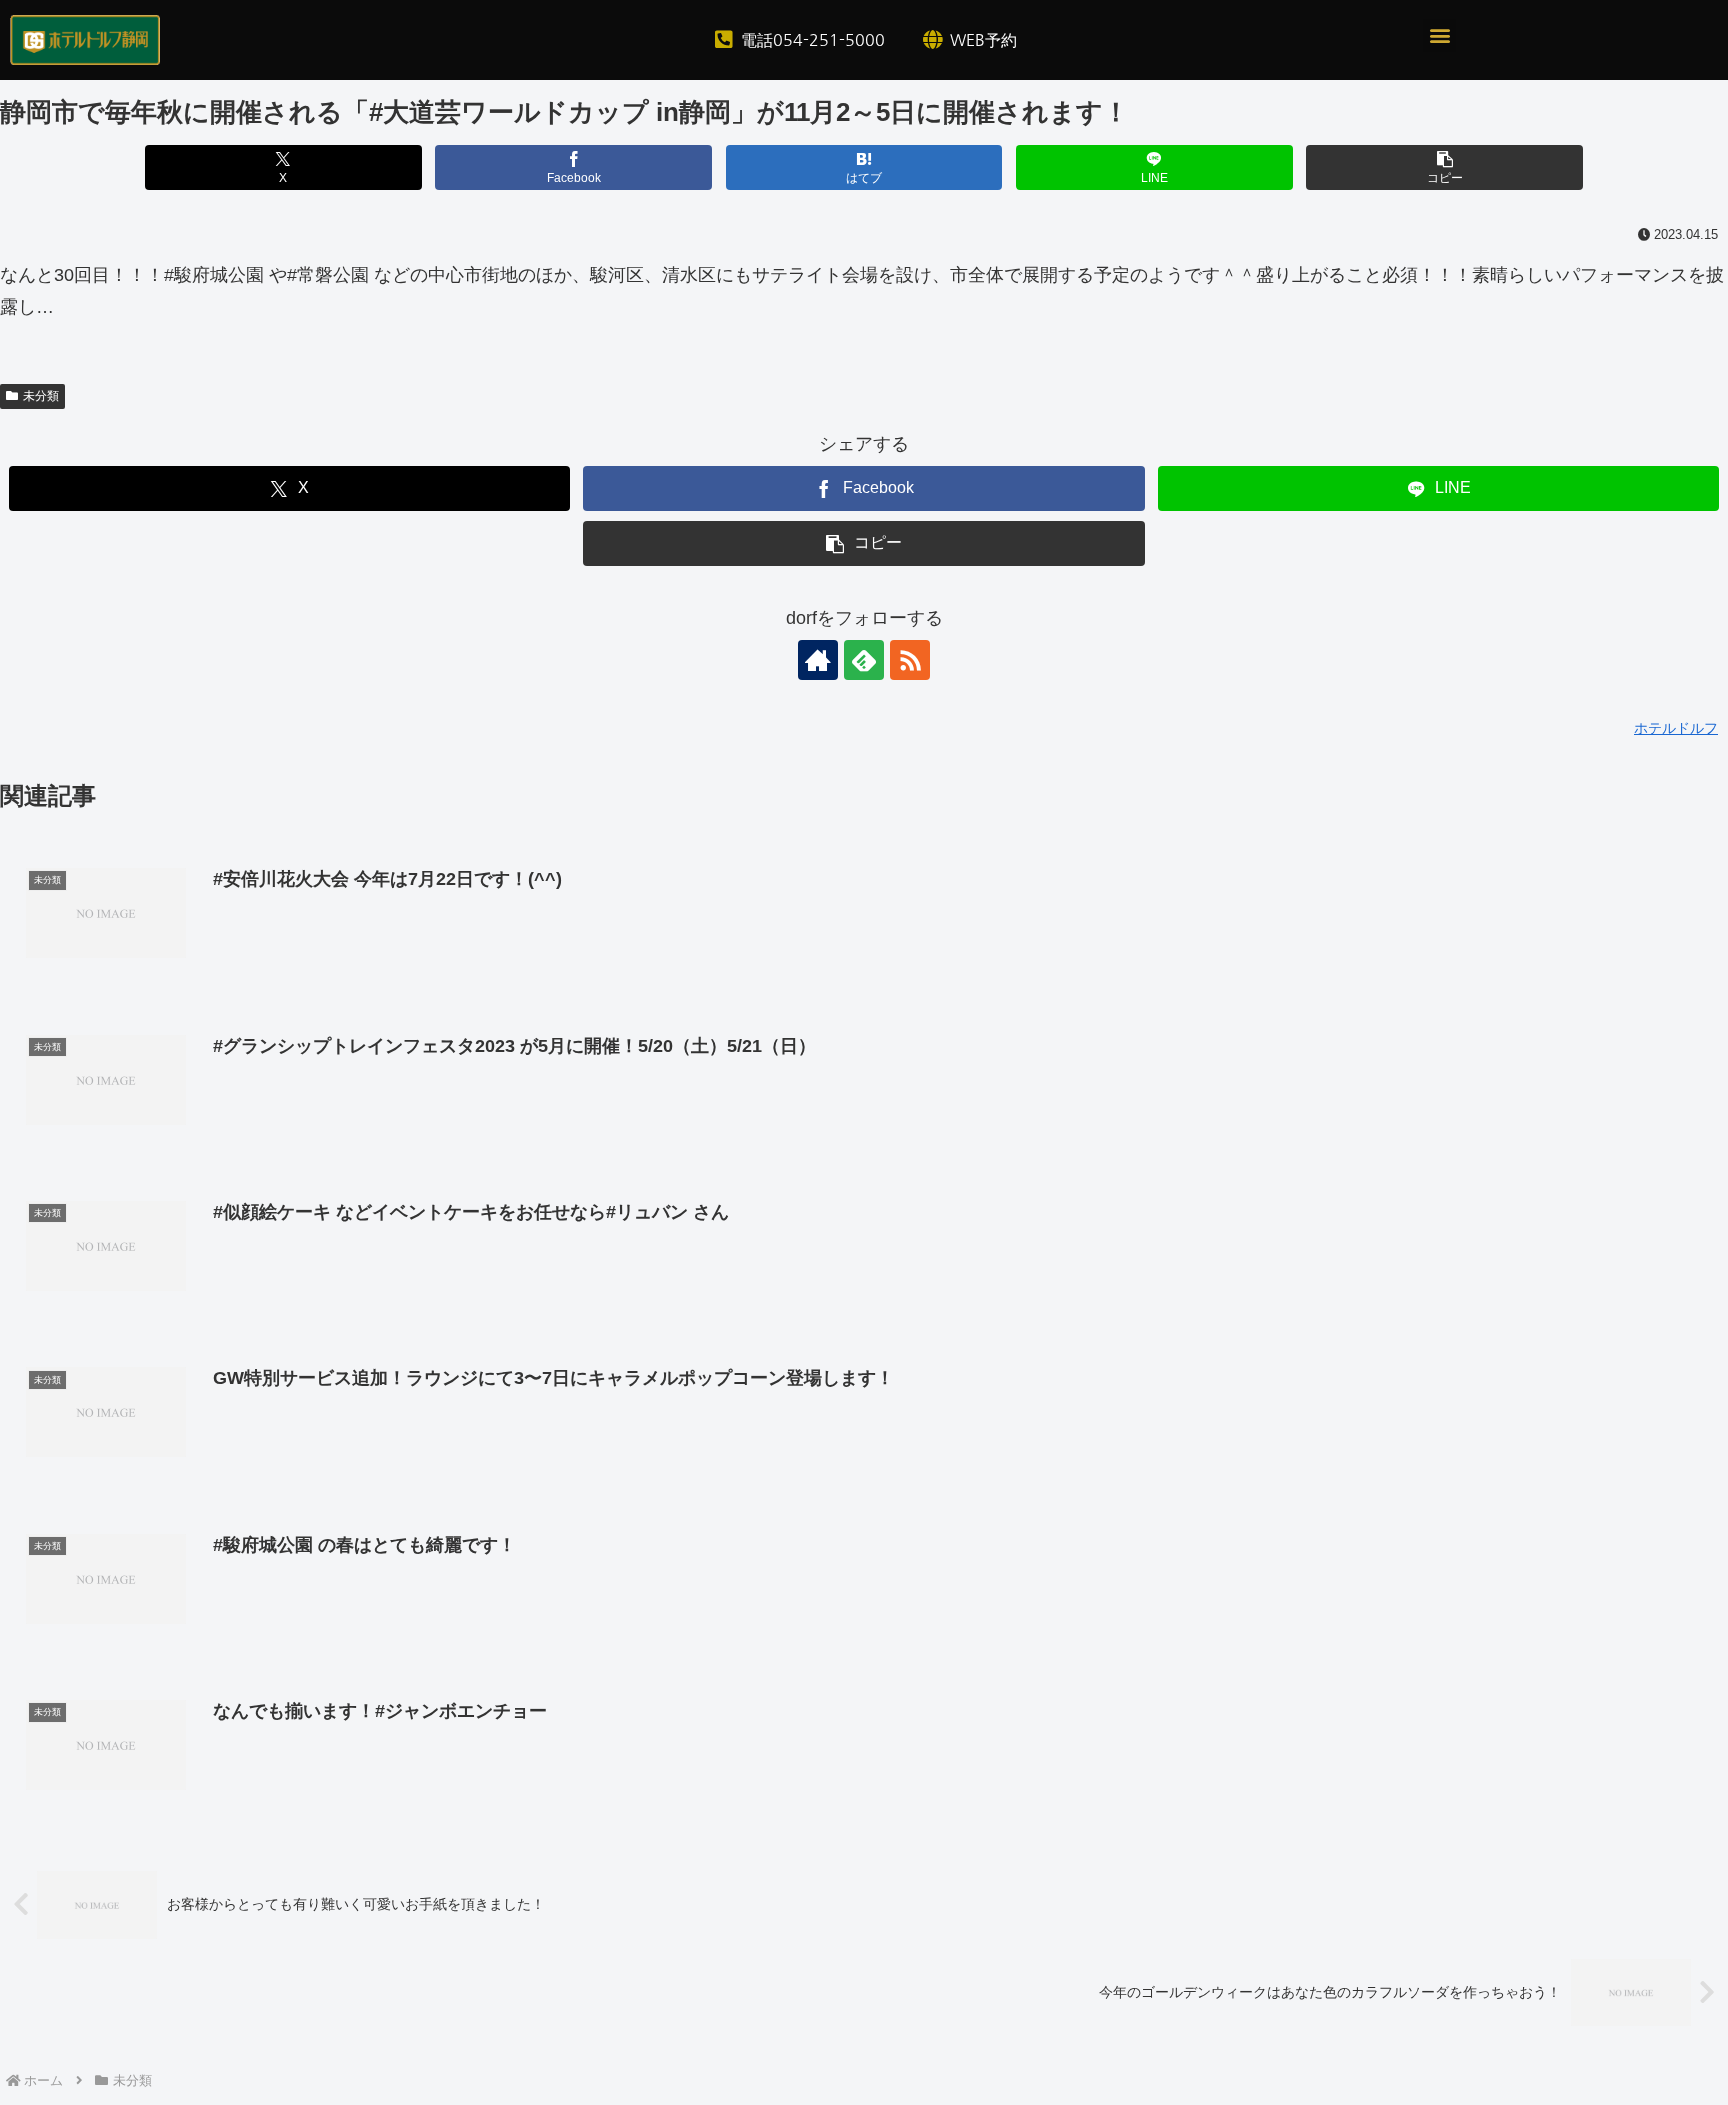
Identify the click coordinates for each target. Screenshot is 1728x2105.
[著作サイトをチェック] (818, 660)
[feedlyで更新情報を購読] (864, 660)
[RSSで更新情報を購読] (910, 660)
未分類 (41, 396)
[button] (1439, 35)
